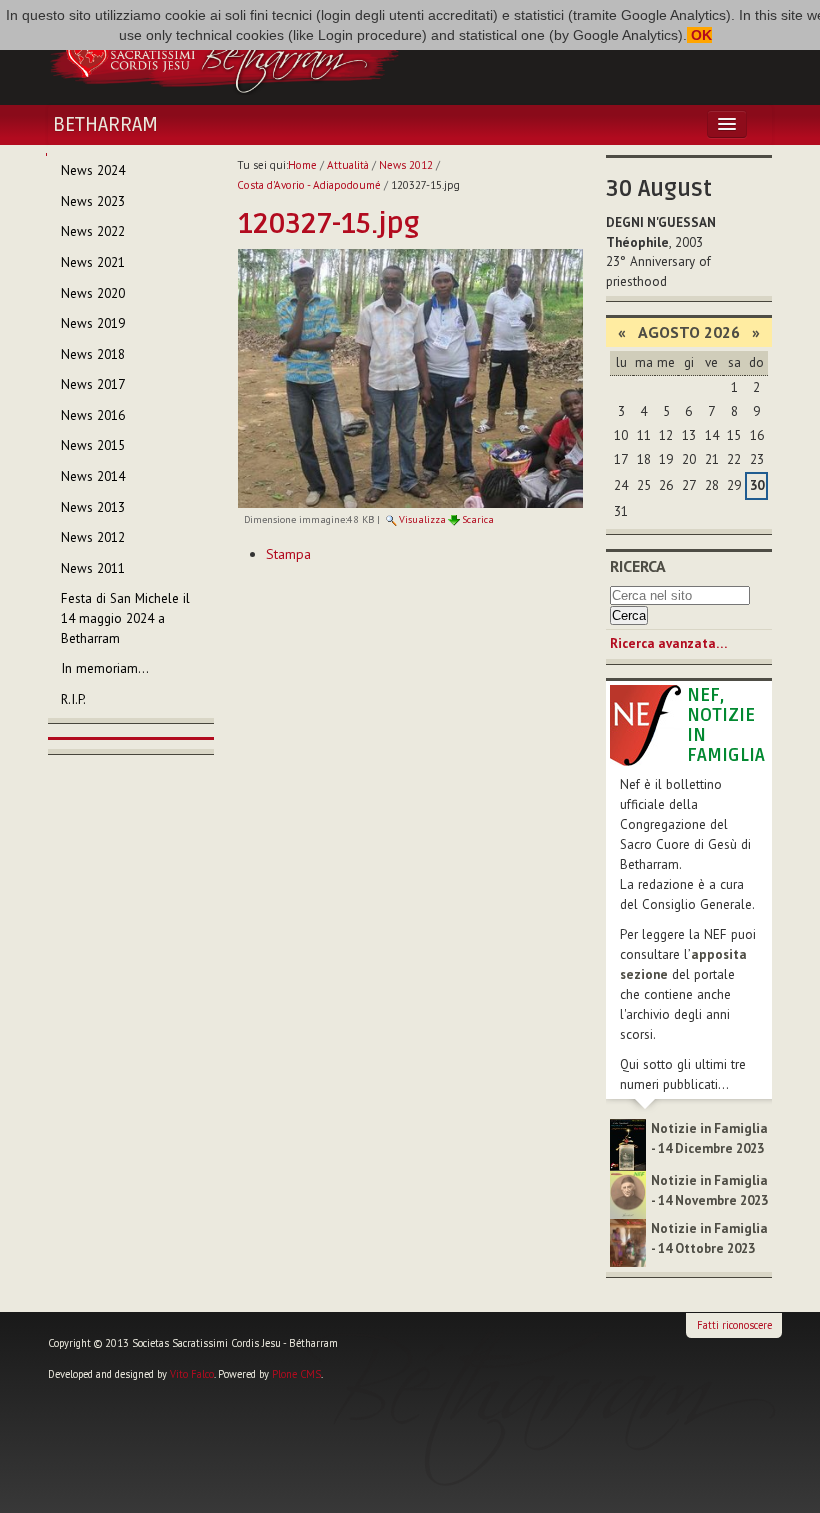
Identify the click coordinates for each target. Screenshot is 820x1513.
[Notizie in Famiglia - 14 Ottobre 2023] (628, 1242)
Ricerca (638, 566)
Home (302, 165)
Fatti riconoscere (734, 1325)
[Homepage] (224, 53)
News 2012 (406, 165)
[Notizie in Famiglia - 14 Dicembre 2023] (628, 1143)
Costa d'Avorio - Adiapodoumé (309, 185)
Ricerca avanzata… (668, 643)
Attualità (348, 165)
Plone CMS (296, 1374)
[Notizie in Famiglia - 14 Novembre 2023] (628, 1193)
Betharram (105, 125)
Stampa (288, 554)
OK (699, 35)
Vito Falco (192, 1374)
